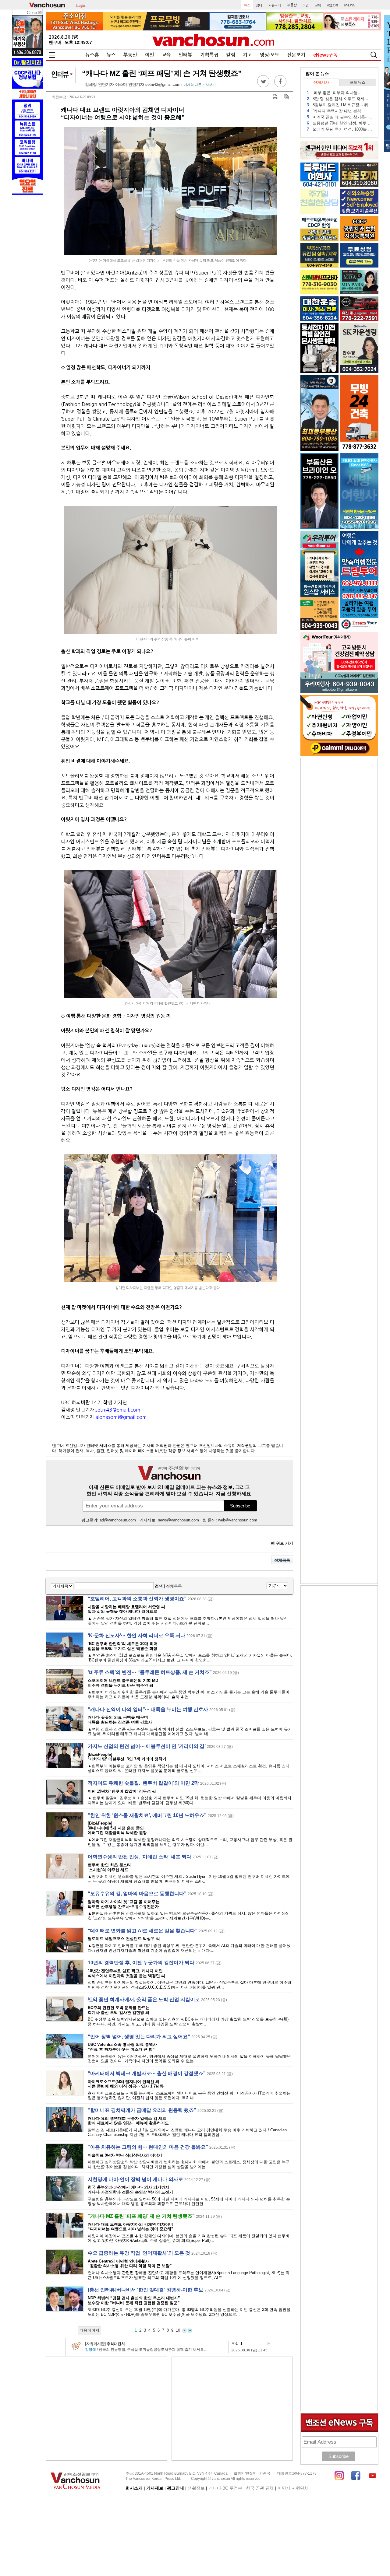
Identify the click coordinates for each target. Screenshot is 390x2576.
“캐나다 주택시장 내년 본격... (336, 111)
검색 (159, 1586)
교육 (166, 55)
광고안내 (175, 2488)
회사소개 (134, 2488)
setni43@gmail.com (163, 84)
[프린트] (275, 97)
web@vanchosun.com (238, 1520)
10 (178, 2330)
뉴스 (111, 55)
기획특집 (209, 55)
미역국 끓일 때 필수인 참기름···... (340, 117)
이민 (150, 55)
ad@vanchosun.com (118, 1520)
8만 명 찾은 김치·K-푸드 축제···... (339, 99)
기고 (247, 55)
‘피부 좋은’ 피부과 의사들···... (336, 93)
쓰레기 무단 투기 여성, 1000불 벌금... (340, 129)
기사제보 (155, 2488)
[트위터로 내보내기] (263, 86)
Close (32, 13)
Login (81, 5)
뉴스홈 (92, 55)
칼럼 (231, 55)
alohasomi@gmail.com (121, 1417)
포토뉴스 (358, 82)
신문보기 (296, 55)
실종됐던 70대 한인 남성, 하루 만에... (340, 123)
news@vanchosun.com (178, 1520)
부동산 (130, 55)
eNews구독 (325, 55)
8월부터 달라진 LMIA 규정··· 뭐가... (340, 105)
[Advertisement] (107, 2409)
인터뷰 (185, 55)
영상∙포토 (270, 55)
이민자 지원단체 (293, 2488)
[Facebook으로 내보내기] (280, 86)
